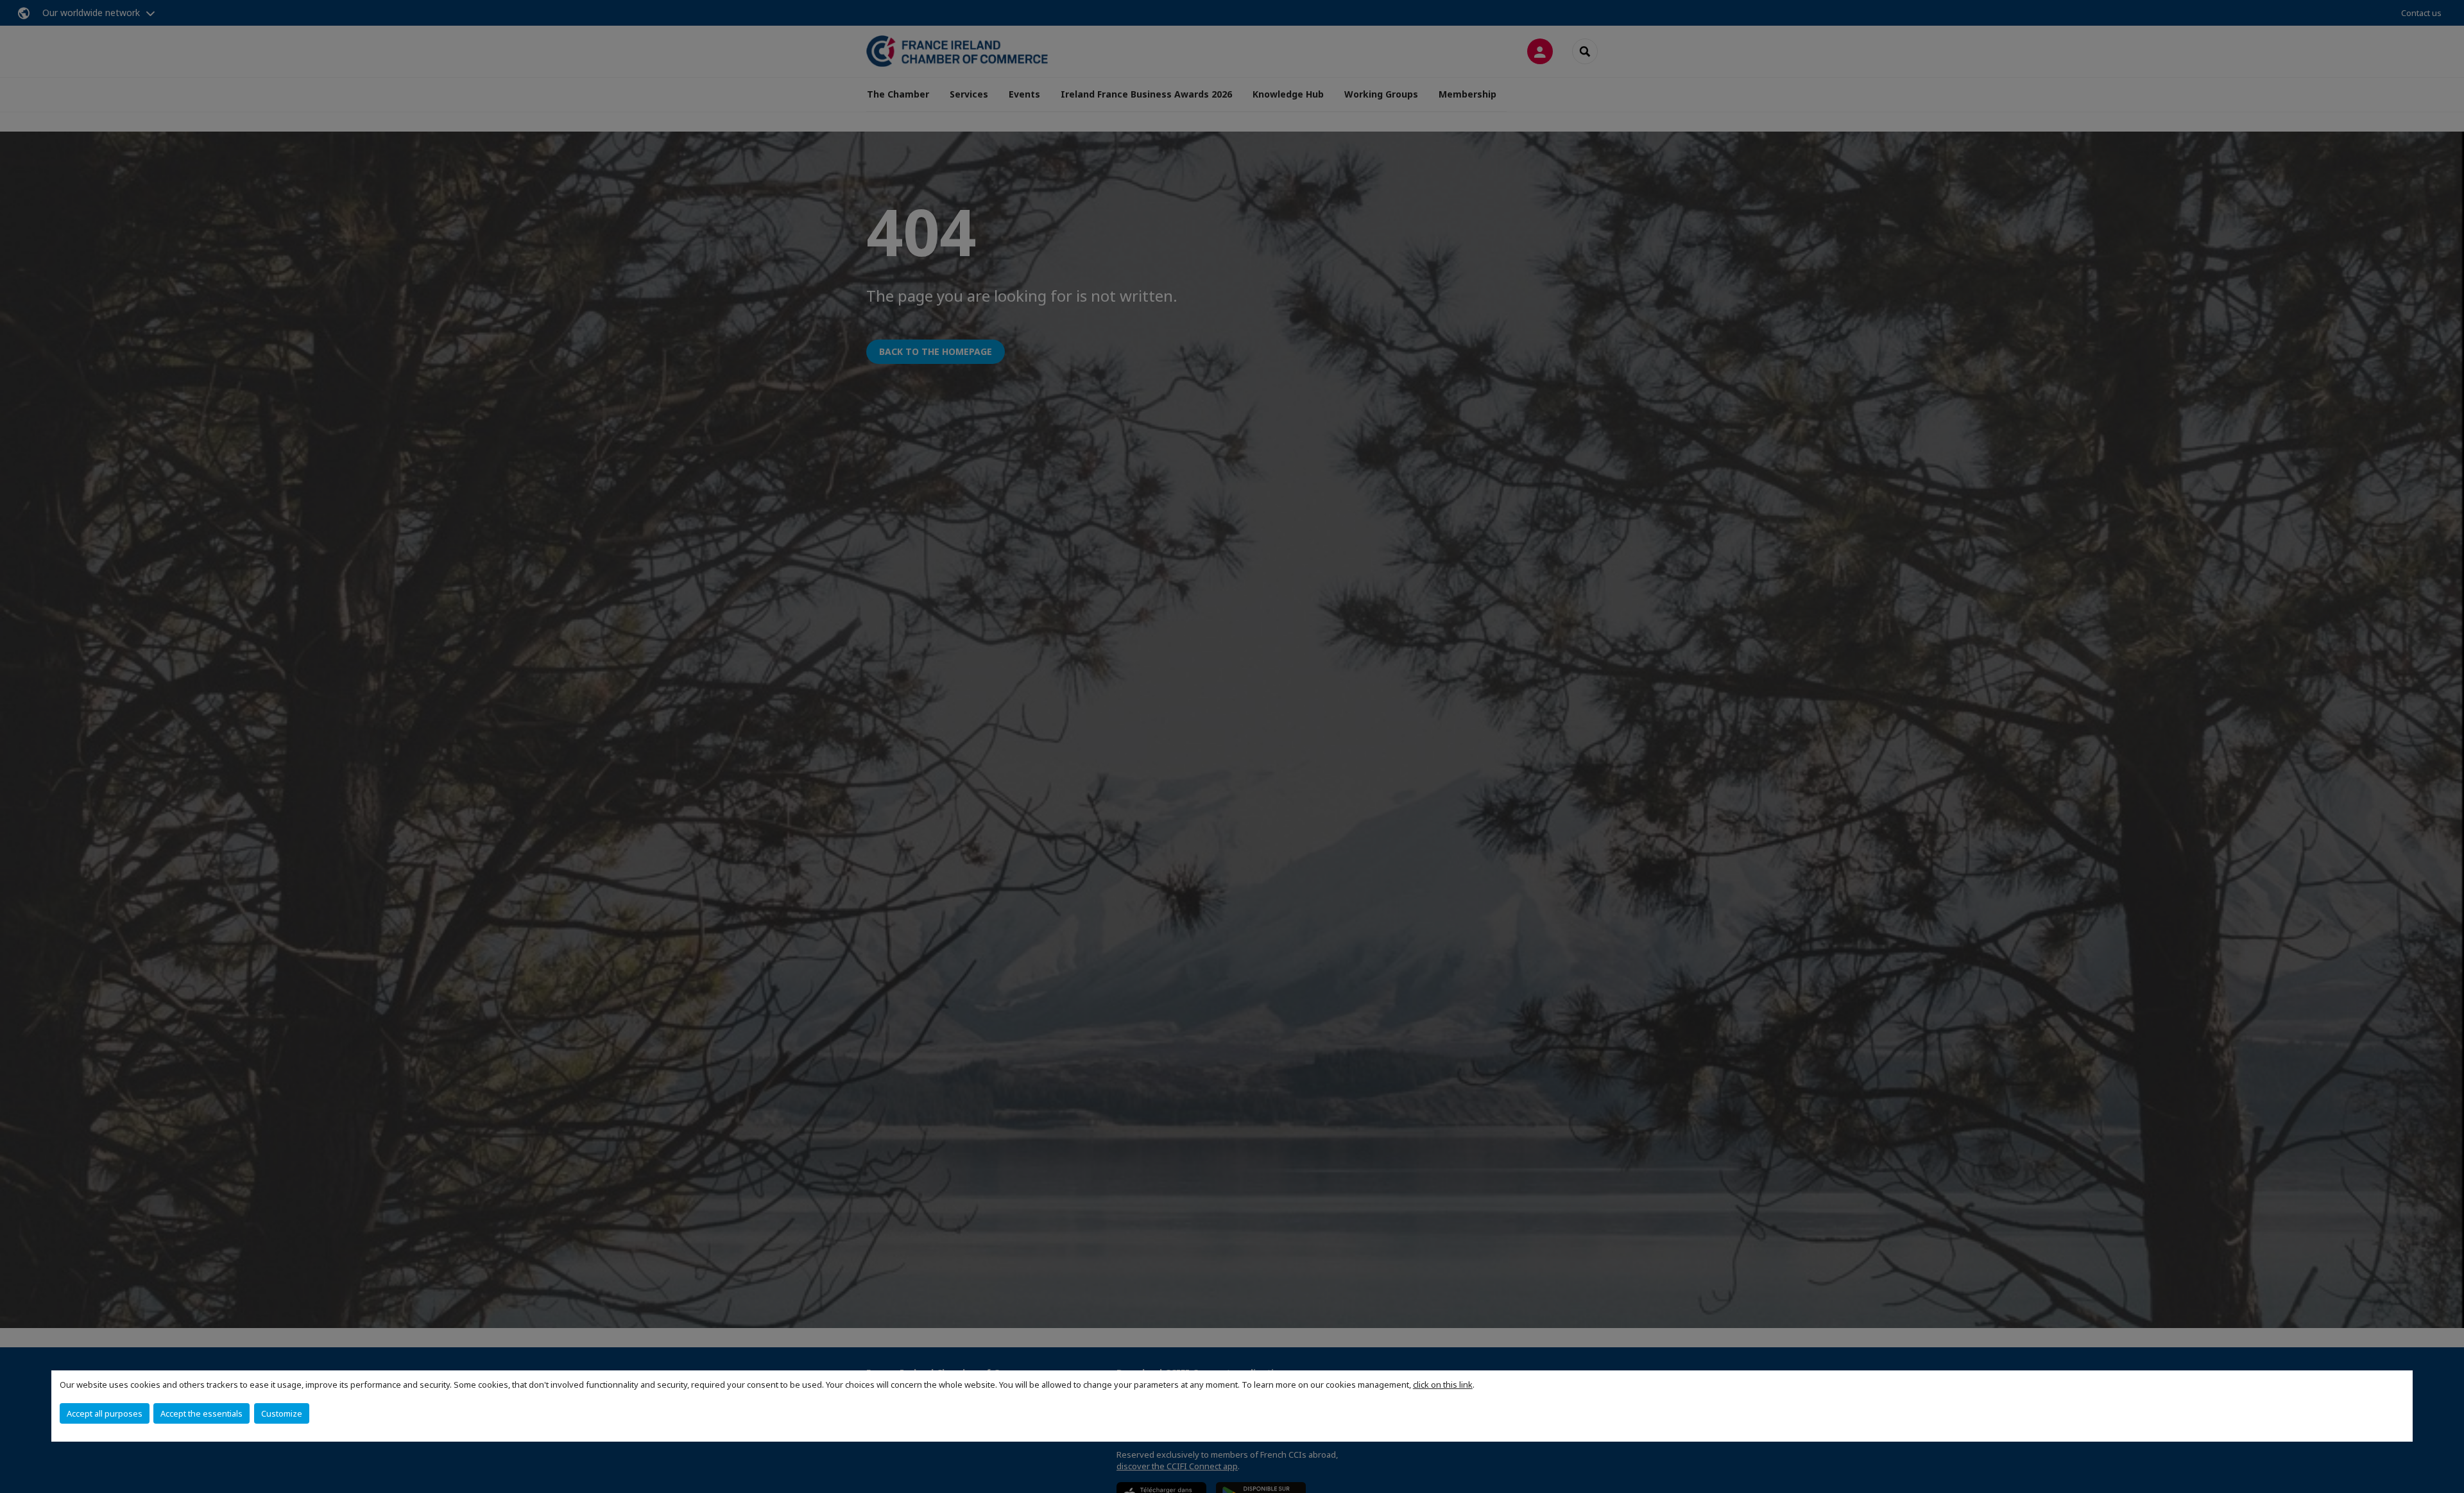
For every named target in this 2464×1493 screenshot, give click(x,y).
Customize (282, 1413)
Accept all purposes (105, 1413)
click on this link (1443, 1385)
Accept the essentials (201, 1413)
